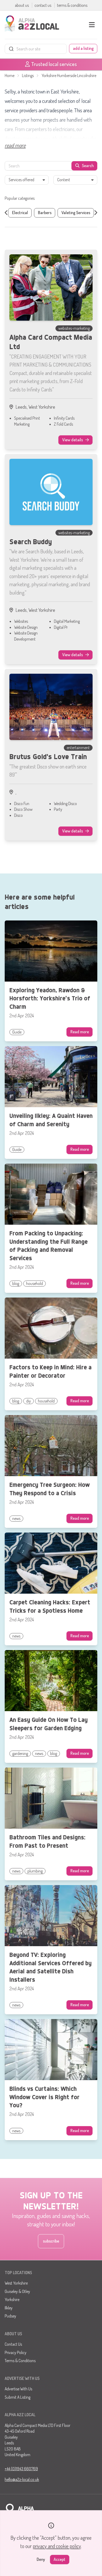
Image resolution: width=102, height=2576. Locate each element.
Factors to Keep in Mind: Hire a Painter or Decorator (50, 1371)
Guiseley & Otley (17, 2291)
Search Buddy (31, 542)
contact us (43, 5)
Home (10, 75)
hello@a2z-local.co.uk (22, 2479)
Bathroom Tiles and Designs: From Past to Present (47, 1841)
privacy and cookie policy (57, 2546)
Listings (28, 75)
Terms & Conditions (20, 2361)
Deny (41, 2559)
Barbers (45, 213)
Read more (81, 1033)
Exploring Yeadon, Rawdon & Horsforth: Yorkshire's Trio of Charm (50, 998)
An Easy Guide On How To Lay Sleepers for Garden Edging (49, 1724)
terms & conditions (72, 5)
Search (88, 166)
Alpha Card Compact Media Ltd (51, 342)
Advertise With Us (18, 2389)
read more (15, 145)
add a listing (83, 48)
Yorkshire (12, 2299)
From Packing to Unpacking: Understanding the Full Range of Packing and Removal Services (49, 1246)
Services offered (21, 180)
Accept (59, 2559)
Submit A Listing (18, 2397)
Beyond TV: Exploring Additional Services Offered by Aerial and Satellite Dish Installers (50, 1967)
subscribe (51, 2241)
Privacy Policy (16, 2352)
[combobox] (36, 49)
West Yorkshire (16, 2283)
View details (77, 441)
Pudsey (10, 2316)
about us (22, 5)
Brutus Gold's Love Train (48, 756)
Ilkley (9, 2308)
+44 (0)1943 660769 (21, 2469)
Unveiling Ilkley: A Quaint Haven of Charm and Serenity (51, 1120)
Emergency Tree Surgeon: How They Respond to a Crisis (50, 1489)
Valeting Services (76, 213)
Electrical (20, 213)
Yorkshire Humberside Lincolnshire (69, 75)
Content (64, 180)
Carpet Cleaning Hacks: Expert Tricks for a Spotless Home (50, 1606)
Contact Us (13, 2344)
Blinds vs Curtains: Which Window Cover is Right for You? (44, 2097)
